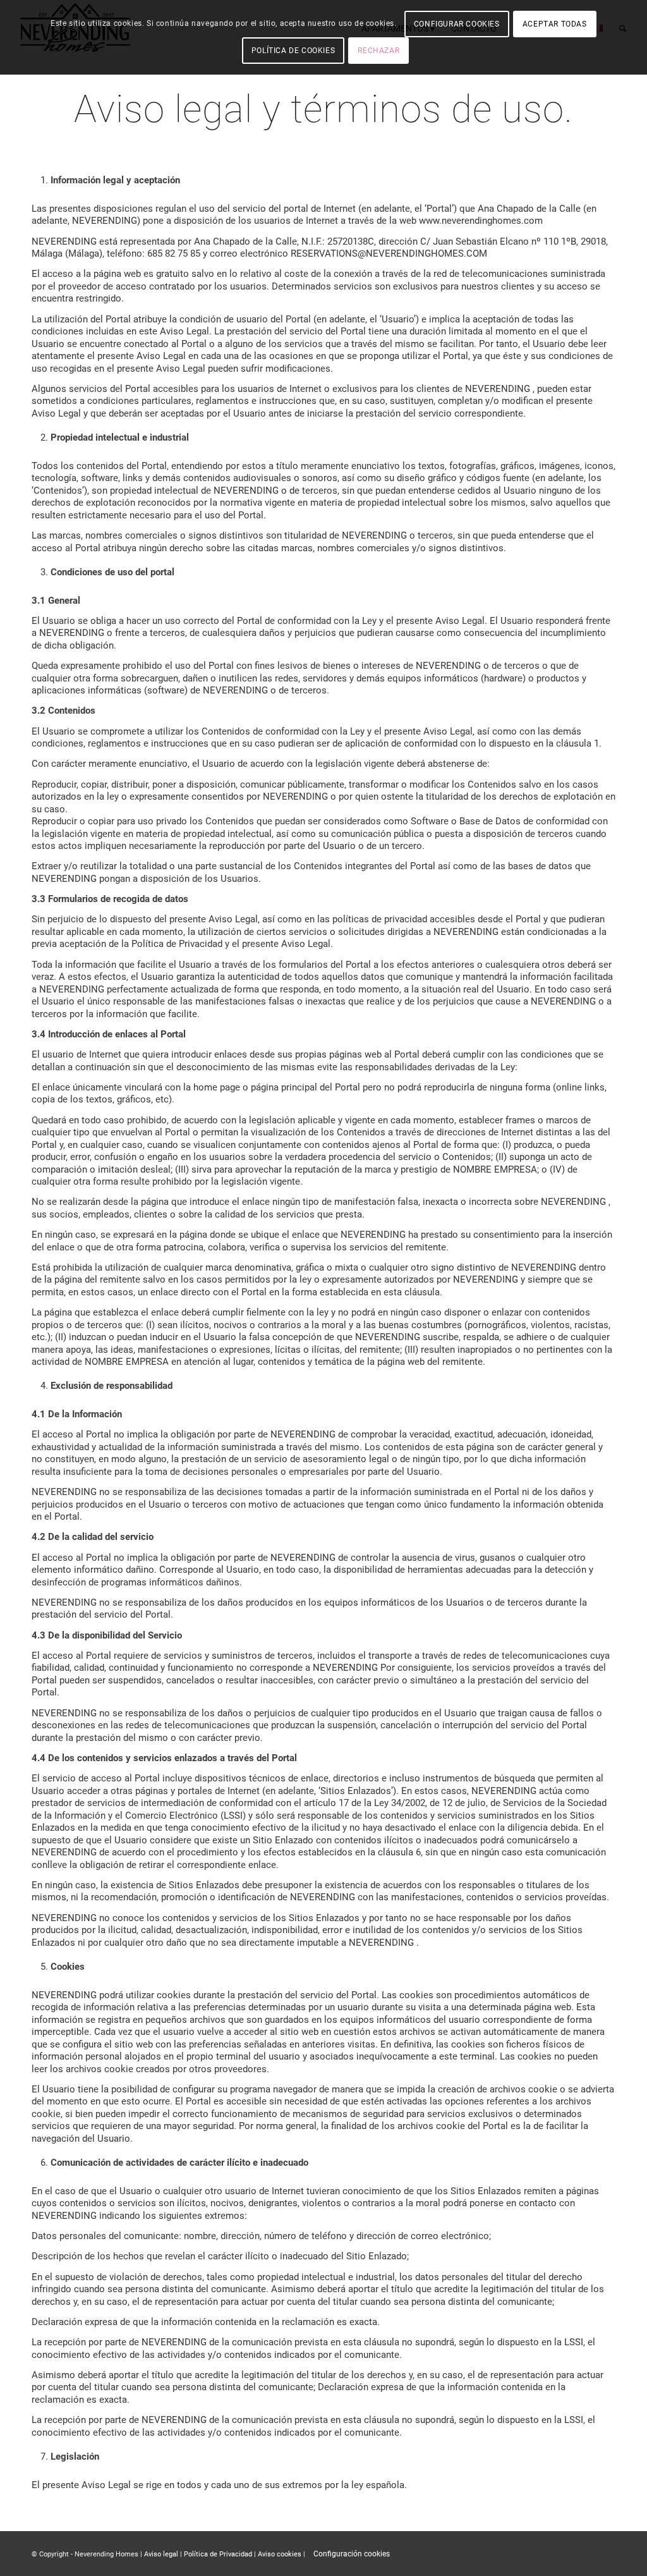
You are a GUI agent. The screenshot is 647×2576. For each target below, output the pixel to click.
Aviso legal (161, 2554)
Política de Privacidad (218, 2554)
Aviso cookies (280, 2554)
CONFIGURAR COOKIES (457, 24)
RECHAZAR (378, 51)
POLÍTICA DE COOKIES (293, 51)
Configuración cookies (352, 2554)
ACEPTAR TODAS (555, 24)
